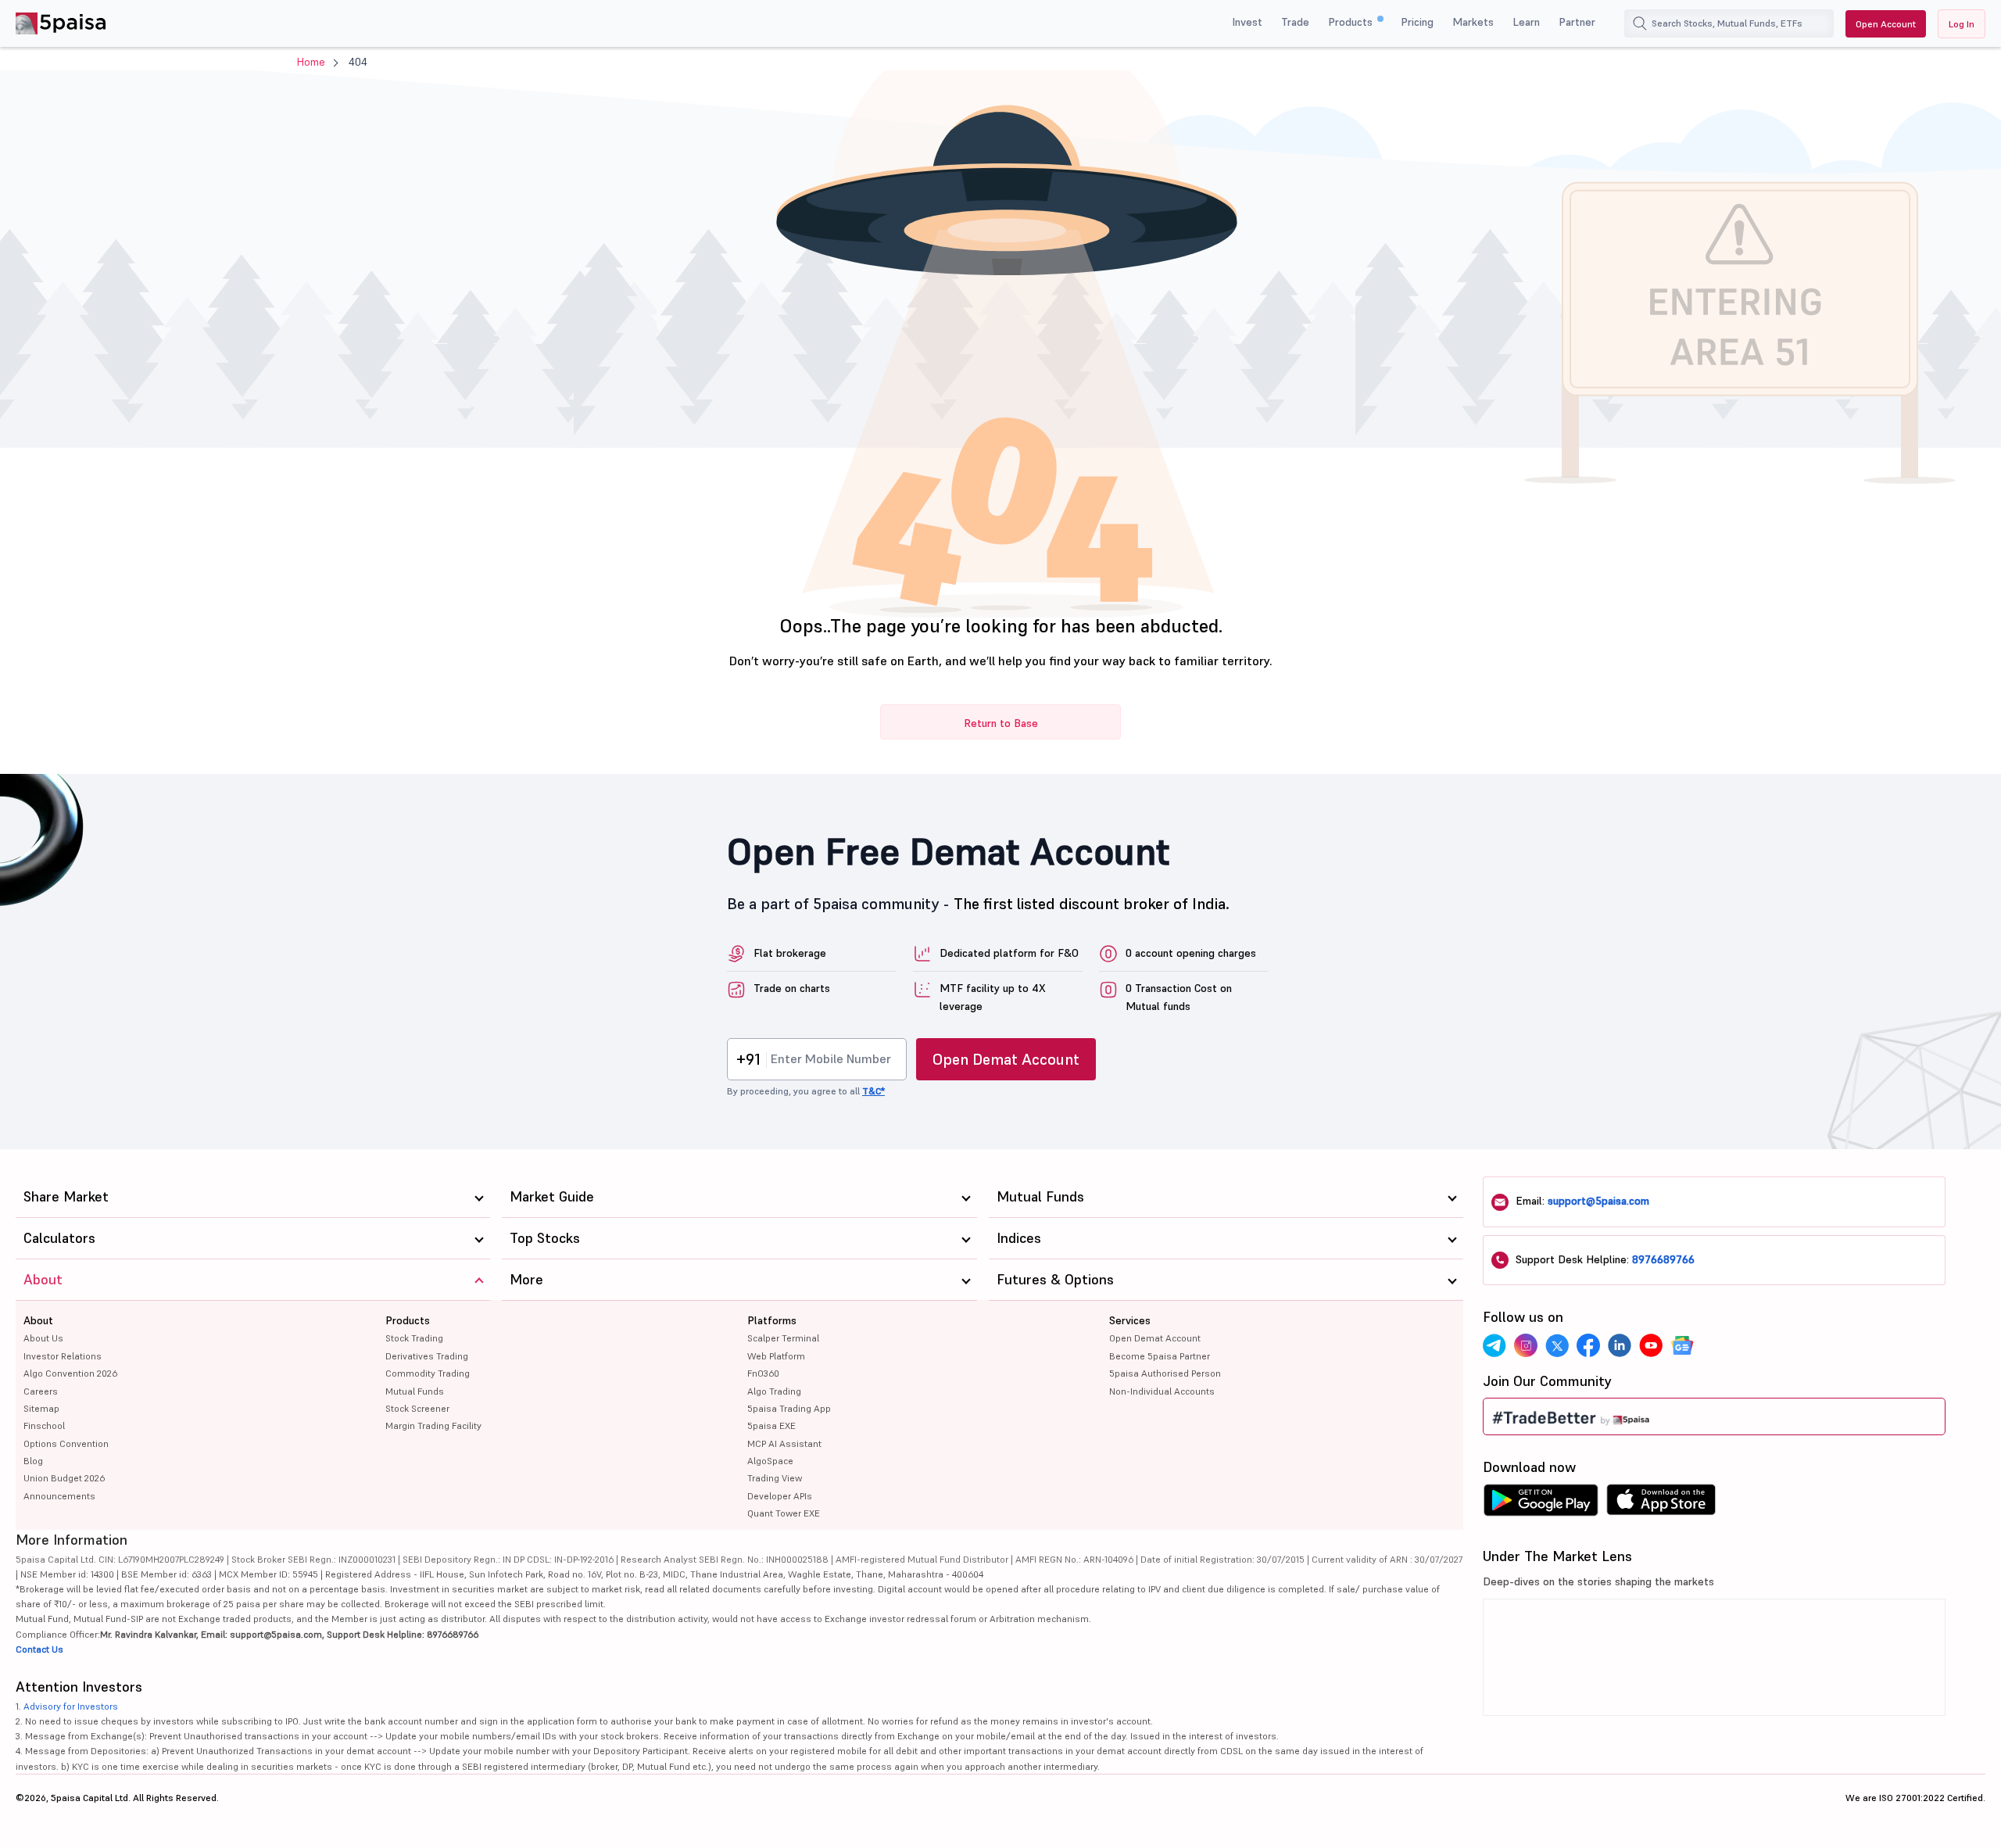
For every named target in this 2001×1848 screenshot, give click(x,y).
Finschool (44, 1425)
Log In (1962, 24)
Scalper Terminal (783, 1338)
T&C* (873, 1091)
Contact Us (39, 1649)
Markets (1473, 22)
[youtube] (1651, 1345)
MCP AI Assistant (784, 1443)
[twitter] (1557, 1345)
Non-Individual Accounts (1162, 1391)
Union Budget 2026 (64, 1478)
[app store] (1661, 1504)
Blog (33, 1461)
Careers (41, 1391)
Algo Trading (774, 1391)
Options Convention (66, 1443)
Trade (1295, 22)
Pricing (1417, 22)
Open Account (1886, 24)
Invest (1247, 22)
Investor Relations (63, 1356)
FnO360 (763, 1373)
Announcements (59, 1496)
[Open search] (1640, 23)
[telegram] (1494, 1345)
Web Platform (776, 1356)
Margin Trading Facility (433, 1425)
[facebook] (1588, 1345)
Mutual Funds (415, 1391)
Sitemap (41, 1408)
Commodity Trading (428, 1373)
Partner (1577, 22)
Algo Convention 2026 (70, 1373)
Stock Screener (417, 1408)
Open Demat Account (1006, 1059)
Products (1352, 22)
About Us (43, 1338)
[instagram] (1526, 1345)
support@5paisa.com (1598, 1201)
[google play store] (1541, 1504)
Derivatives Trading (427, 1356)
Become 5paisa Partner (1160, 1356)
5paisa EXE (771, 1425)
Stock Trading (414, 1338)
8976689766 (1663, 1259)
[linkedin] (1620, 1345)
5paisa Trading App (789, 1408)
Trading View (775, 1478)
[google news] (1682, 1345)
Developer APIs (780, 1496)
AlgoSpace (770, 1461)
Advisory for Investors (71, 1706)
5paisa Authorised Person (1165, 1373)
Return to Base (1001, 723)
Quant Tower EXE (784, 1513)
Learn (1526, 22)
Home (311, 62)
